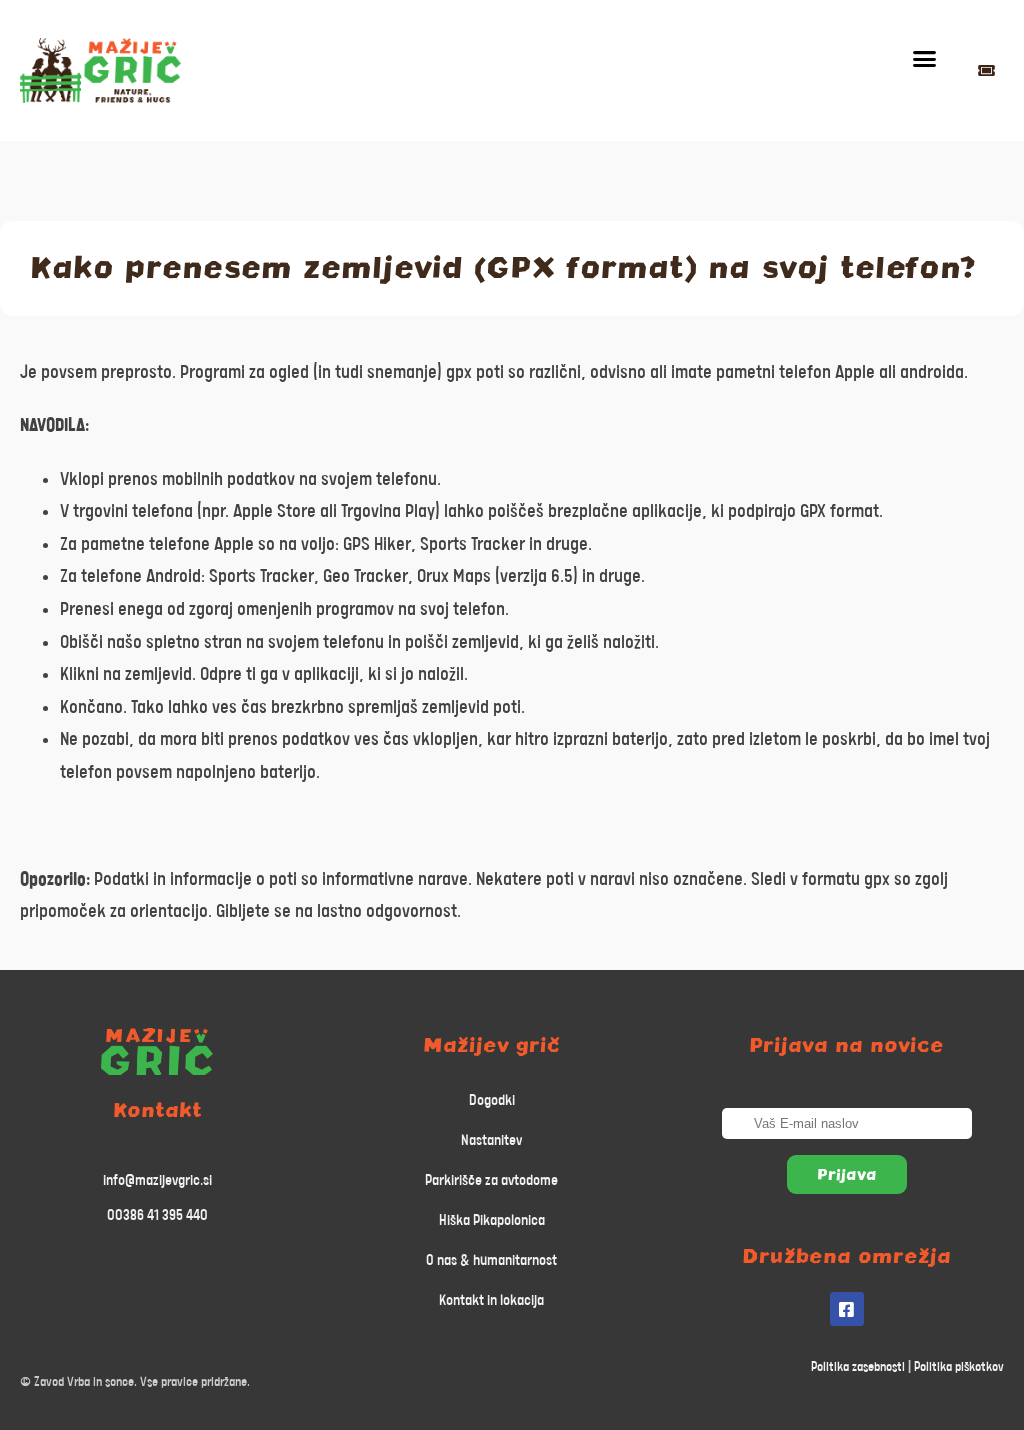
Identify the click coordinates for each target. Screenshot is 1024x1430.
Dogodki (492, 1100)
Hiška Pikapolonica (492, 1220)
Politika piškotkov (959, 1367)
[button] (925, 59)
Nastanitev (491, 1140)
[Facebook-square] (847, 1309)
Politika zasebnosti (858, 1367)
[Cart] (986, 70)
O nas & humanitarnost (491, 1260)
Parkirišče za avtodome (491, 1180)
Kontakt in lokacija (491, 1300)
